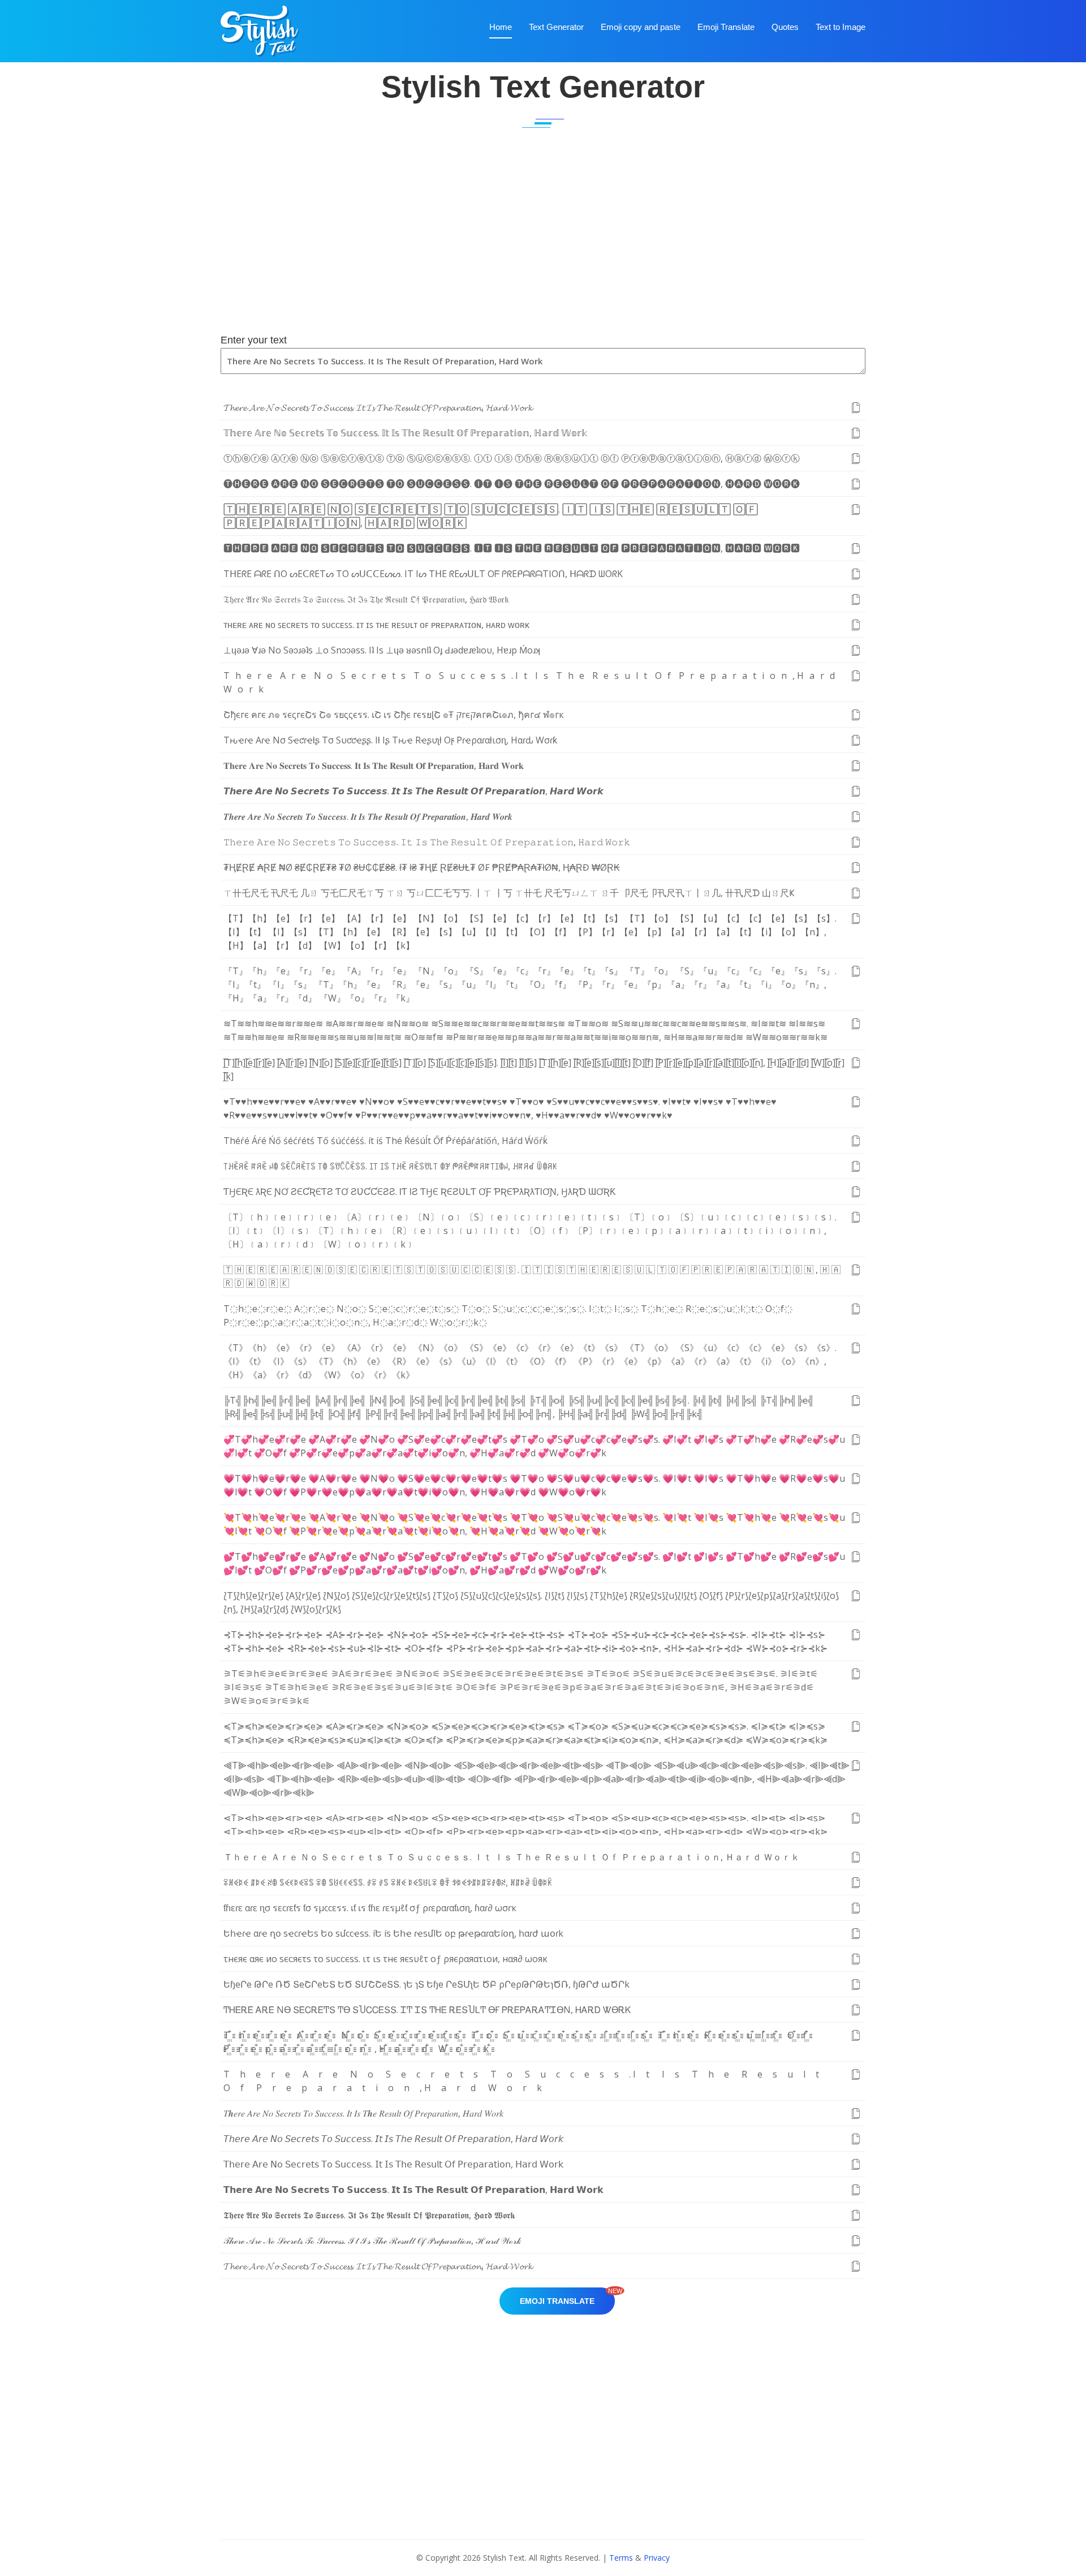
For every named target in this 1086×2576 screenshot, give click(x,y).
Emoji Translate (726, 27)
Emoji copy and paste (641, 27)
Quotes (785, 27)
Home (501, 27)
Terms (621, 2558)
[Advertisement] (543, 244)
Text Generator (556, 27)
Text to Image (841, 27)
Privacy (657, 2558)
